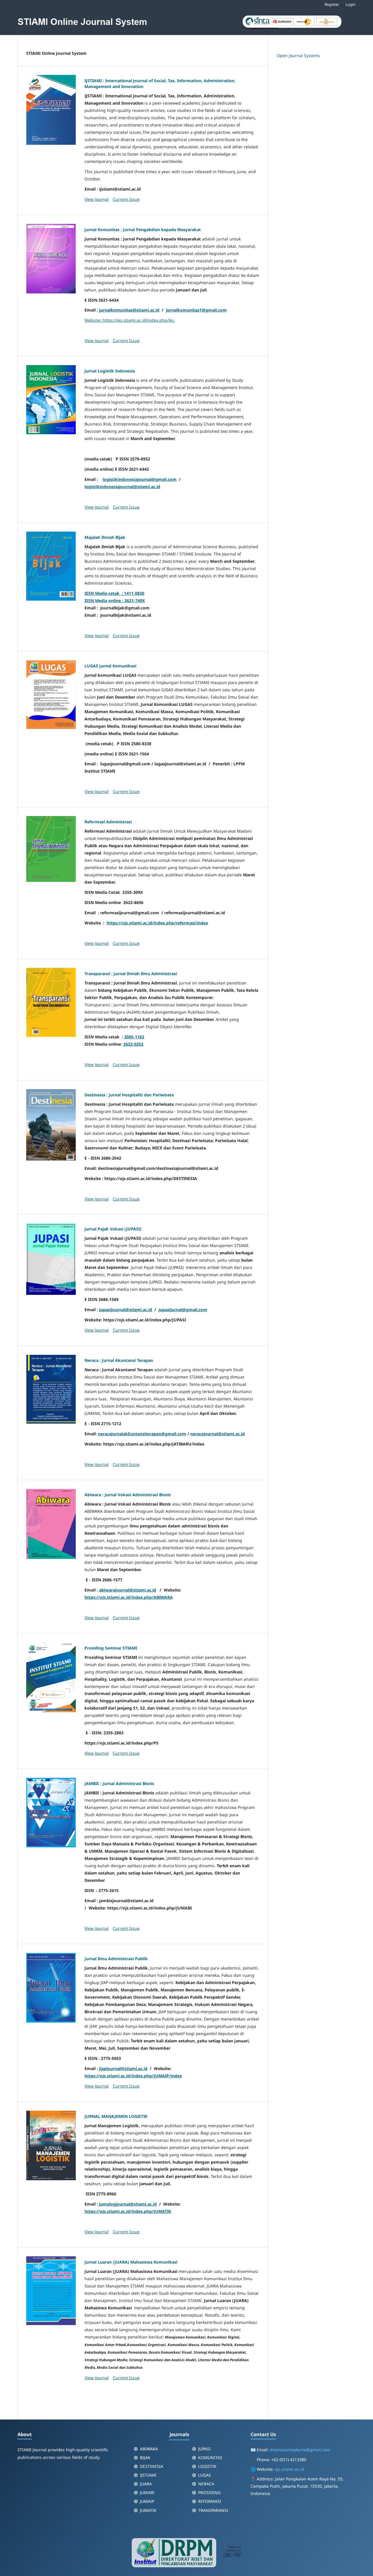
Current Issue (126, 199)
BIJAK (145, 2458)
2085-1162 (134, 1037)
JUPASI (204, 2449)
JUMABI (147, 2493)
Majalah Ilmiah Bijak (105, 537)
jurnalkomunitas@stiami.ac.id (129, 310)
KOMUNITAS (210, 2458)
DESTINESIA (152, 2466)
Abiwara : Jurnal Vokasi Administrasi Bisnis (128, 1495)
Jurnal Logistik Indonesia (110, 371)
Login (351, 4)
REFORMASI (210, 2501)
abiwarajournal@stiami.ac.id (128, 1590)
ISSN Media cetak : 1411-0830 (114, 593)
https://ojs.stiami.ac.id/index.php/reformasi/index (157, 923)
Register (332, 4)
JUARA (146, 2484)
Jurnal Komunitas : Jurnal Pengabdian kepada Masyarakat (143, 230)
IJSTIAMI (148, 2475)
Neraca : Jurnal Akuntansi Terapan (119, 1360)
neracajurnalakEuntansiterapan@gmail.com (142, 1434)
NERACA (206, 2484)
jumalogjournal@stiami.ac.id (128, 2204)
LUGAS (205, 2475)
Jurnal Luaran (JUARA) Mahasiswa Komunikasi (131, 2262)
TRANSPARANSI (213, 2510)
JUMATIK (148, 2510)
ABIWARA (149, 2449)
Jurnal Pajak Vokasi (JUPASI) (113, 1229)
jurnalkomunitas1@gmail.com (196, 310)
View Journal (97, 199)
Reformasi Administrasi (108, 822)
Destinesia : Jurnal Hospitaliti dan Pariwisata (129, 1095)
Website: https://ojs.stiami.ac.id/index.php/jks (130, 320)
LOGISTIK (207, 2466)
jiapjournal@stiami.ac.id (123, 2068)
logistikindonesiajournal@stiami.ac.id (122, 487)
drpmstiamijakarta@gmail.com (300, 2450)
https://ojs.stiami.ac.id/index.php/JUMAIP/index (133, 2076)
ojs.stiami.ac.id (289, 2469)
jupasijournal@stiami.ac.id (126, 1310)
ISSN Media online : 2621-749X (115, 601)
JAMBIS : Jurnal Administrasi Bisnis (119, 1783)
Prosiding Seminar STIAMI (111, 1648)
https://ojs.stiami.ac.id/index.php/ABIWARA (129, 1597)
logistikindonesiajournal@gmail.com (140, 479)
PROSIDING (209, 2493)
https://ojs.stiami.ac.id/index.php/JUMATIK (128, 2211)
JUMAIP (147, 2501)
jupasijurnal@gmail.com (183, 1310)
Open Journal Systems (298, 56)
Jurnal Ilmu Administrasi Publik (116, 1959)
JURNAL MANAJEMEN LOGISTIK (116, 2116)
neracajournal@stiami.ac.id (218, 1434)
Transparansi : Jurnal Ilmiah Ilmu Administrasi (131, 974)
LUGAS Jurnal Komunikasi (110, 666)
